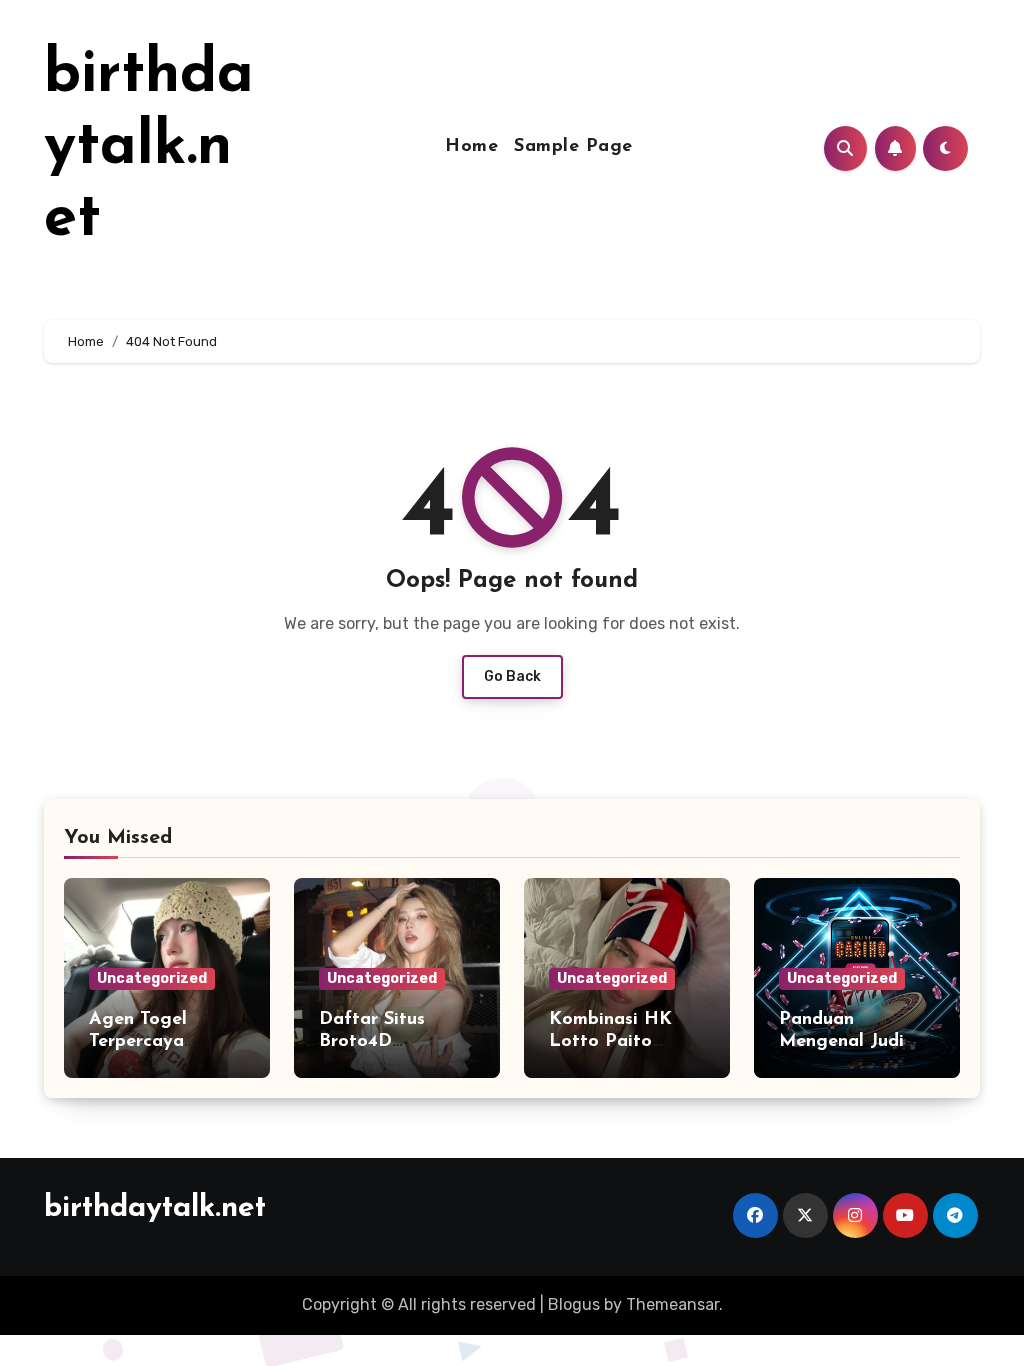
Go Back (512, 676)
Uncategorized (152, 978)
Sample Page (573, 147)
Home (471, 147)
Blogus (574, 1304)
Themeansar (672, 1304)
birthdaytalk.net (149, 148)
